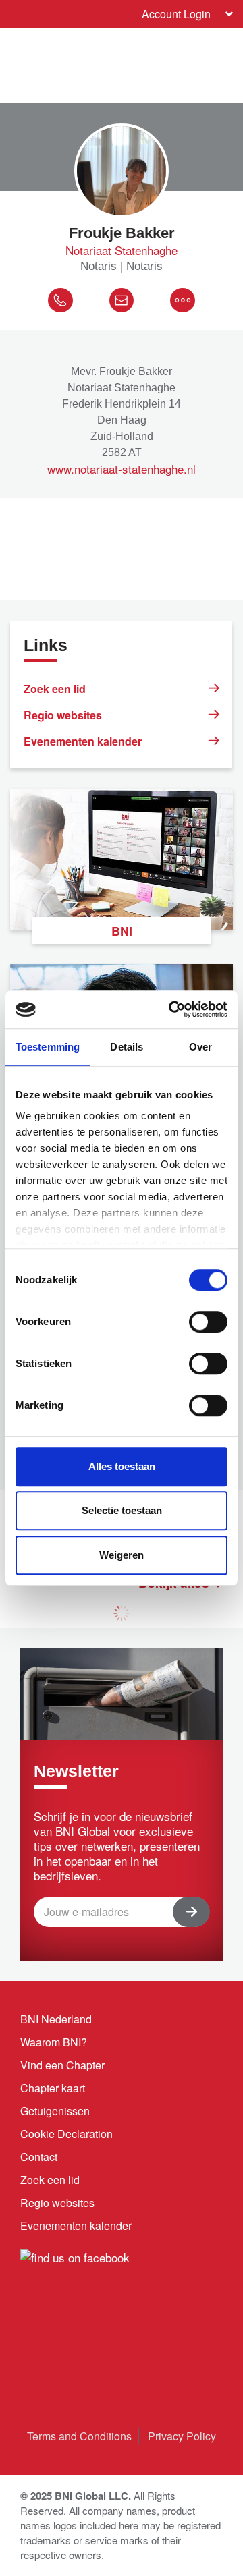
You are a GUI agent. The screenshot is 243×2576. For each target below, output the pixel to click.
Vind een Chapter (62, 2065)
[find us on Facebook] (75, 2255)
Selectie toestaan (122, 1510)
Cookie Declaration (66, 2134)
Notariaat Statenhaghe (122, 250)
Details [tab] (127, 1047)
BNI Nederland (56, 2019)
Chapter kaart (53, 2088)
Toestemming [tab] (48, 1047)
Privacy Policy (182, 2436)
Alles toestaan (122, 1466)
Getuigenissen (55, 2111)
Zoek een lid (55, 689)
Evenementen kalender (83, 741)
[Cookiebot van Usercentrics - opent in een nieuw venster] (171, 1009)
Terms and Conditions (79, 2436)
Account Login (176, 14)
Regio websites (63, 715)
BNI (122, 931)
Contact (39, 2157)
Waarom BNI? (54, 2042)
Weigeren (122, 1555)
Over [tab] (200, 1047)
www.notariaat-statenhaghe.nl (122, 469)
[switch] (208, 1322)
